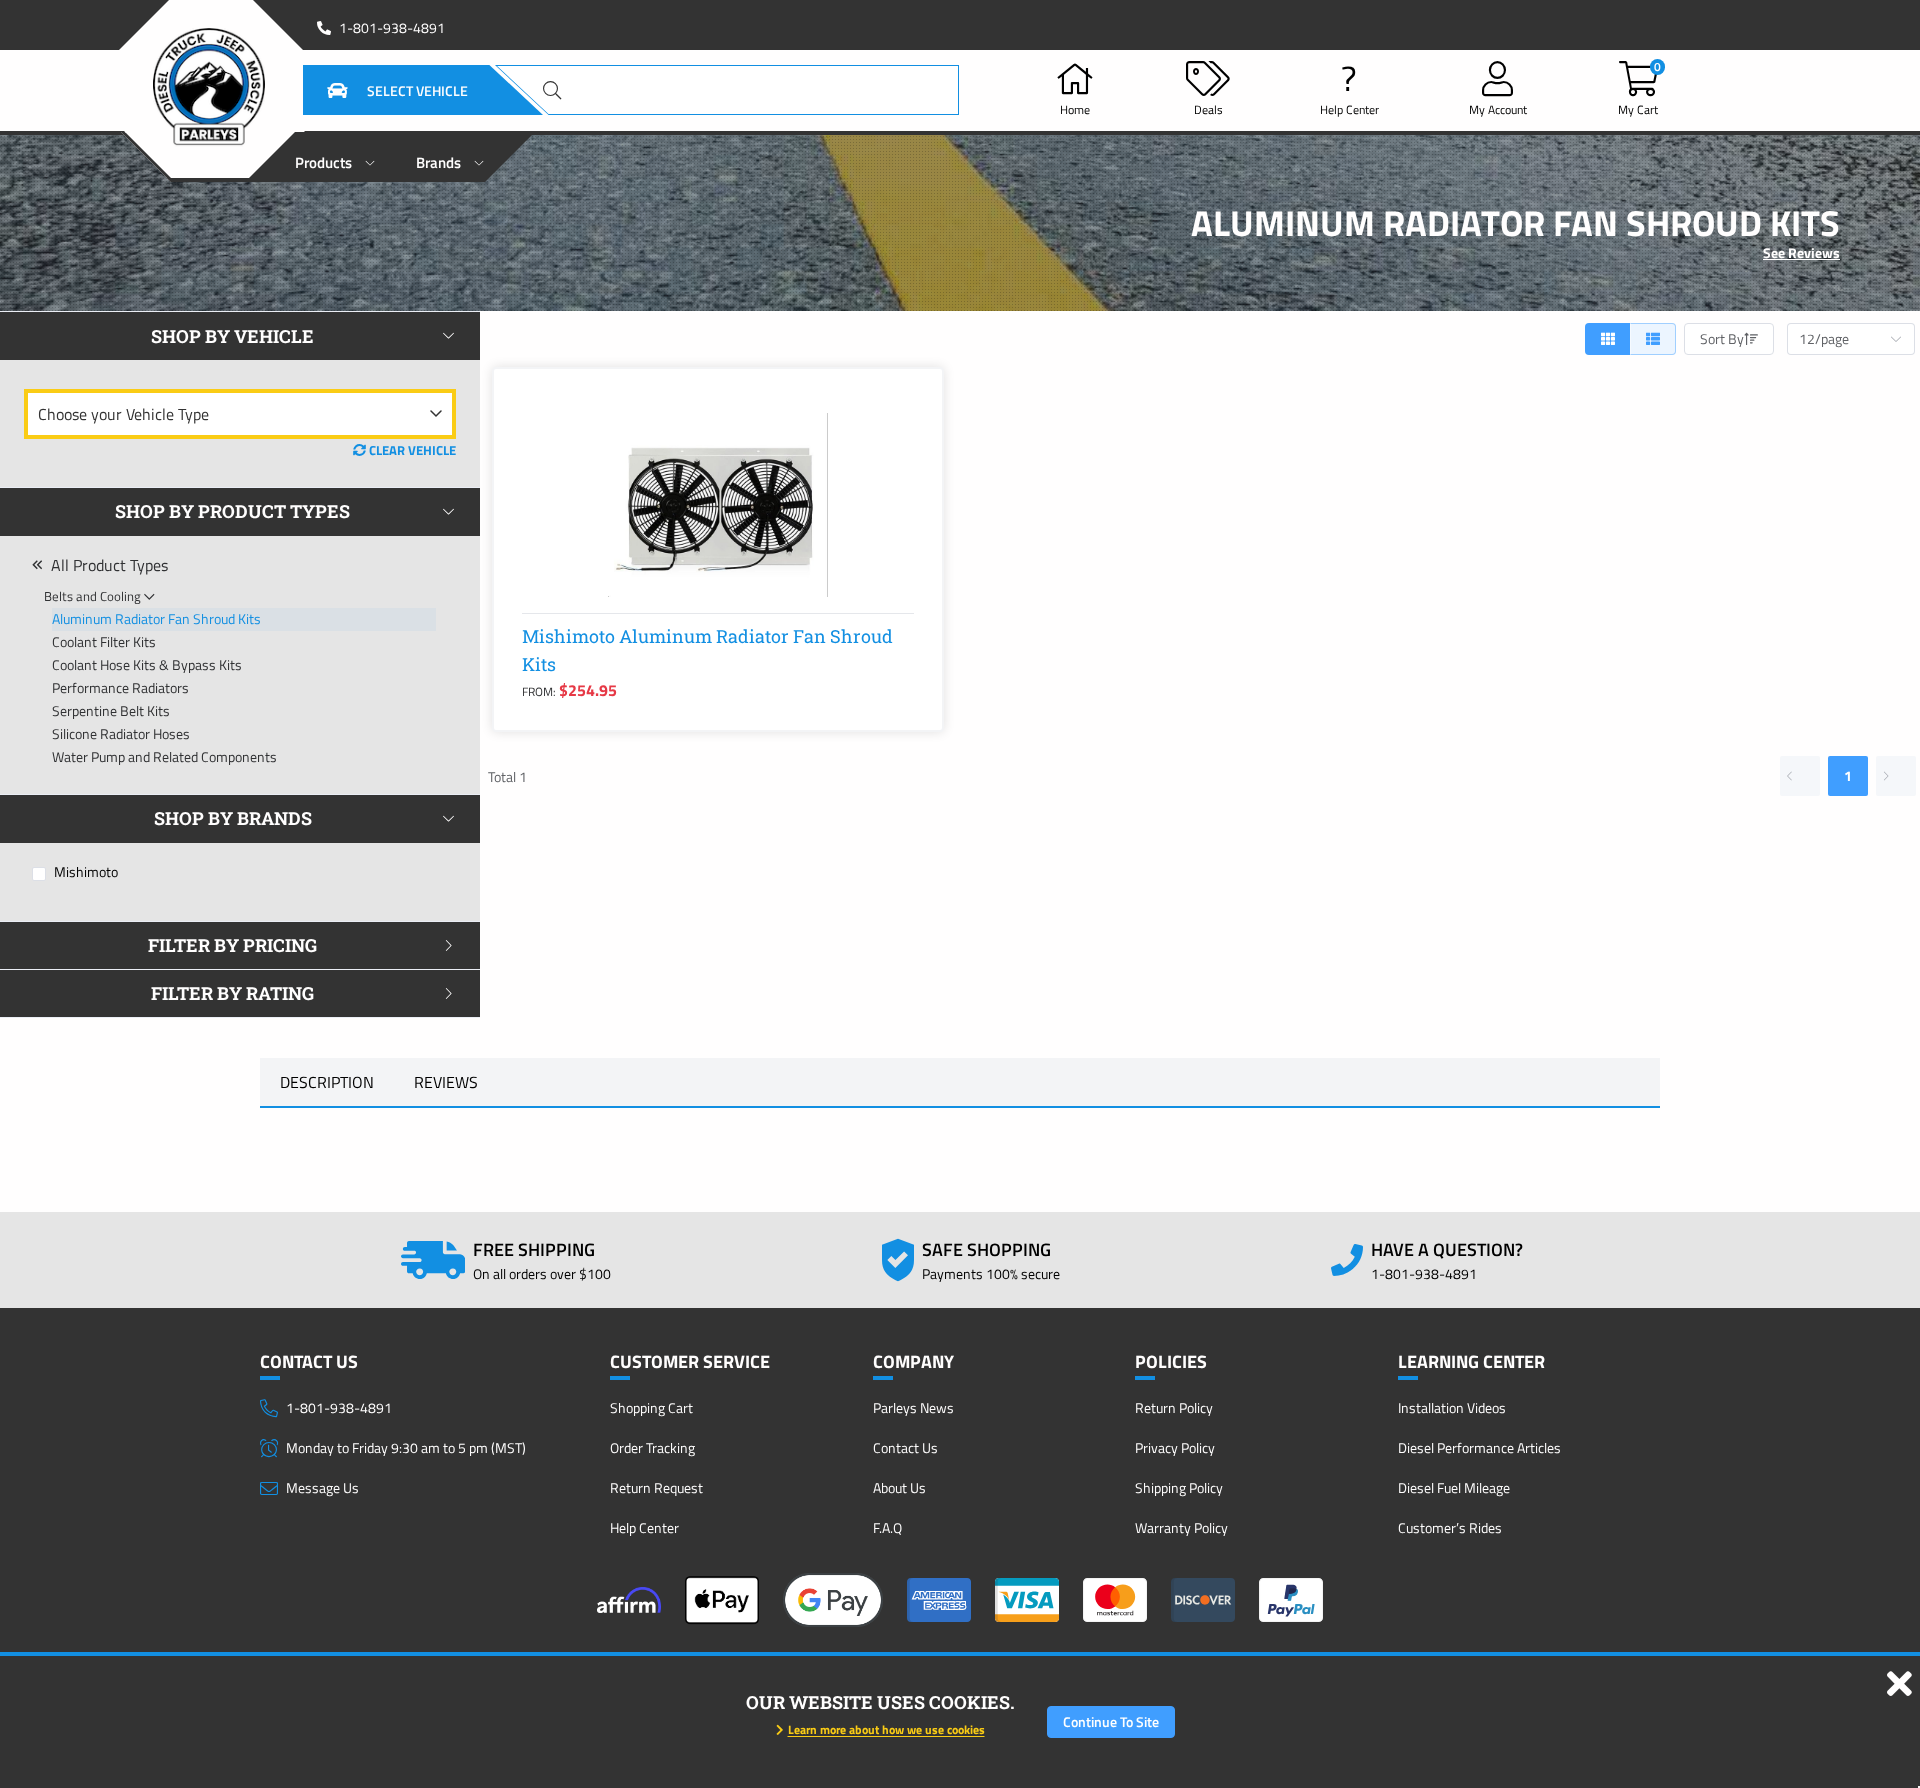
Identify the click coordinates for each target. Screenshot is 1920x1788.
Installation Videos (1452, 1407)
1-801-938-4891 (392, 28)
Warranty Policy (1181, 1527)
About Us (899, 1487)
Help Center (644, 1527)
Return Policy (1174, 1407)
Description (327, 1082)
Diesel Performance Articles (1479, 1447)
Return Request (656, 1487)
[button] (373, 90)
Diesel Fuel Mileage (1454, 1487)
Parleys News (913, 1407)
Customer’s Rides (1450, 1527)
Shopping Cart (651, 1407)
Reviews (446, 1082)
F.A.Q (887, 1527)
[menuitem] (335, 157)
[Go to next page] (1896, 776)
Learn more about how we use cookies (886, 1729)
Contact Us (905, 1447)
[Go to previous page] (1800, 776)
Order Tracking (652, 1447)
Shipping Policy (1179, 1487)
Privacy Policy (1175, 1447)
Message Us (322, 1487)
